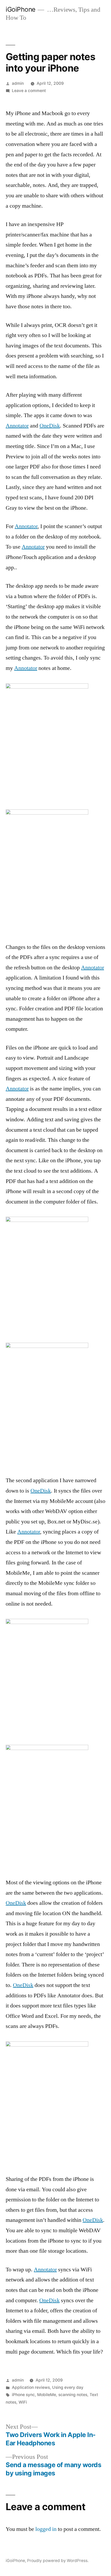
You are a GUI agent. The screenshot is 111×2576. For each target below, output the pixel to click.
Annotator (17, 426)
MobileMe (47, 2395)
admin (18, 83)
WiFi (23, 2402)
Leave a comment (29, 91)
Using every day (68, 2387)
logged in (46, 2529)
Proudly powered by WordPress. (58, 2561)
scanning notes (73, 2395)
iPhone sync (23, 2395)
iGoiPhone (21, 9)
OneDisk (50, 426)
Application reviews (31, 2387)
